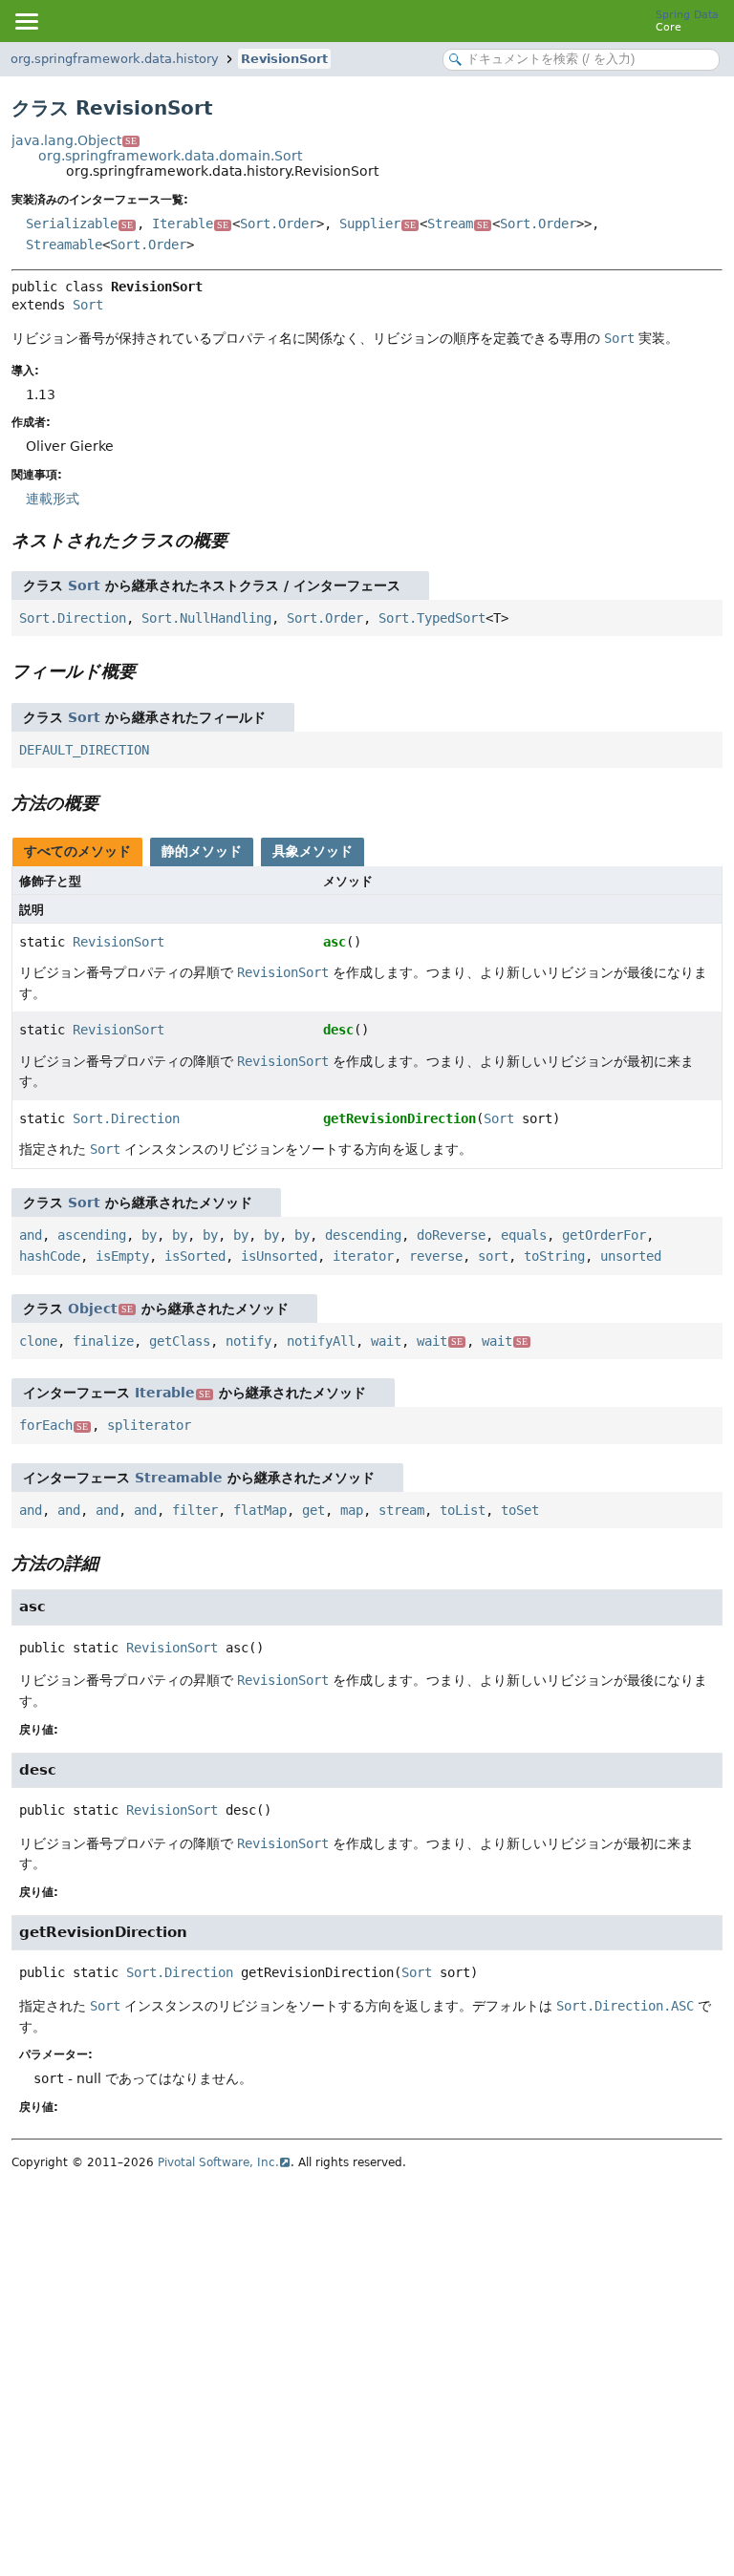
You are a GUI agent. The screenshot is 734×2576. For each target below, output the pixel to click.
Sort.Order (278, 224)
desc (338, 1030)
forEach (54, 1425)
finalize (103, 1341)
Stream (458, 224)
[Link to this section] (241, 540)
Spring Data (687, 15)
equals (524, 1235)
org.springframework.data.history (115, 59)
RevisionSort (284, 59)
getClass (180, 1341)
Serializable (79, 224)
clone (38, 1341)
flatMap (260, 1510)
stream (401, 1510)
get (313, 1510)
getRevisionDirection (399, 1118)
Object (100, 1309)
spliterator (149, 1425)
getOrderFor (604, 1235)
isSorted (195, 1256)
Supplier (378, 224)
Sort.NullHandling (206, 618)
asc (335, 942)
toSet (520, 1510)
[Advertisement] (367, 2322)
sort (493, 1256)
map (352, 1510)
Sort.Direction (73, 618)
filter (195, 1510)
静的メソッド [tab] (202, 851)
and (31, 1235)
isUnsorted (279, 1256)
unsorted (631, 1256)
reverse (436, 1256)
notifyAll (321, 1341)
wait (386, 1341)
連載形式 (53, 499)
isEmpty (122, 1256)
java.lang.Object (74, 140)
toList (463, 1510)
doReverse (451, 1235)
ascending (92, 1235)
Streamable (64, 245)
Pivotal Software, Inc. (218, 2162)
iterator (363, 1256)
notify (248, 1341)
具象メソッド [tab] (313, 851)
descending (363, 1235)
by (149, 1235)
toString (554, 1256)
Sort (88, 305)
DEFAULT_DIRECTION (84, 750)
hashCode (50, 1256)
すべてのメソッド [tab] (77, 851)
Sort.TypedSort (432, 618)
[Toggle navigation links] (26, 21)
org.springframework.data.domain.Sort (170, 156)
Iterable (190, 224)
